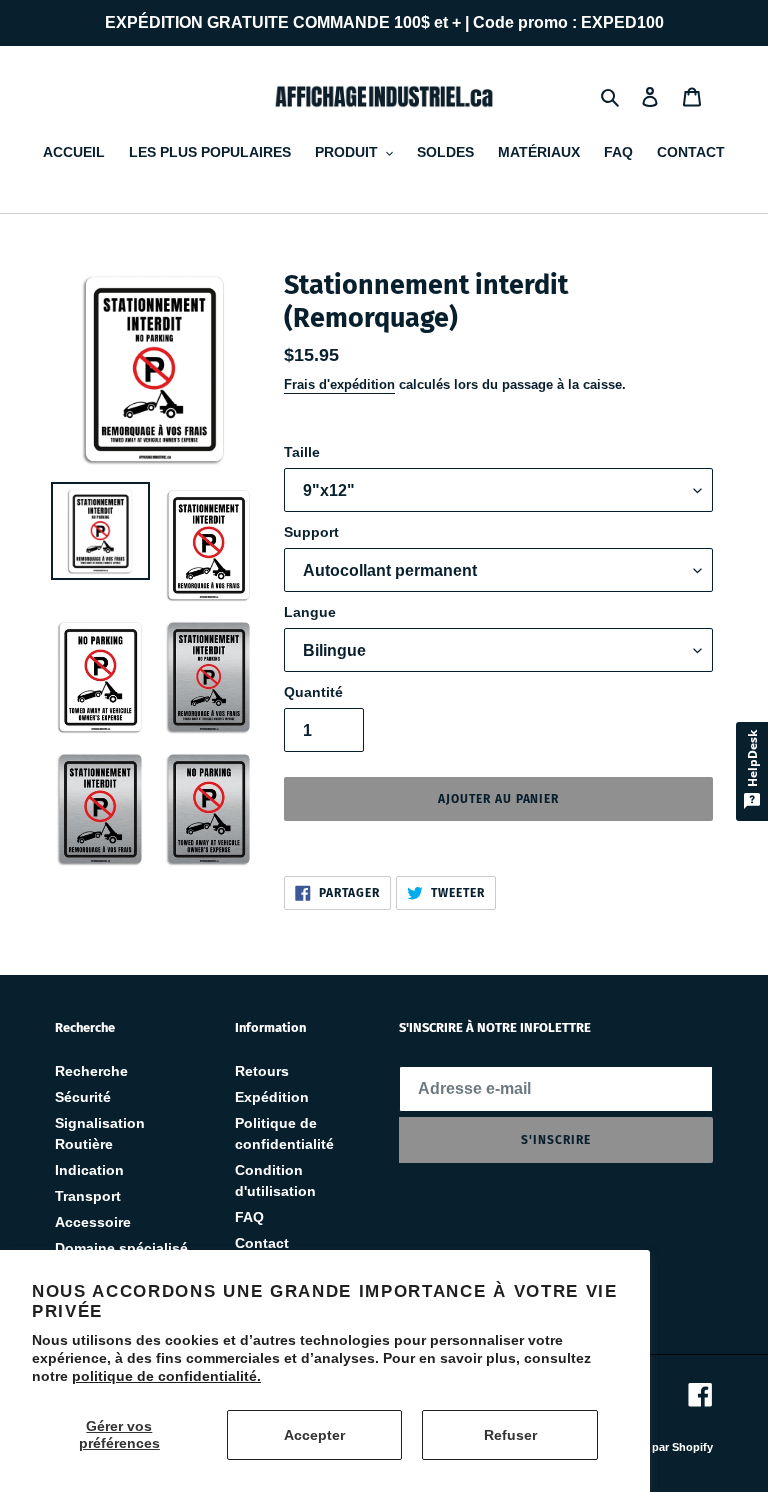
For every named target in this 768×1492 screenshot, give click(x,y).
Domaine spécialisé (121, 1248)
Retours (262, 1071)
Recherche (91, 1071)
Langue (310, 612)
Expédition (272, 1097)
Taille (302, 452)
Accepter (314, 1435)
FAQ (249, 1217)
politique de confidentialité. (166, 1376)
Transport (88, 1196)
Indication (89, 1170)
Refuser (510, 1435)
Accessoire (93, 1222)
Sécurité (83, 1097)
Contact (262, 1243)
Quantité (313, 692)
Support (311, 532)
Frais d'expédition (339, 384)
